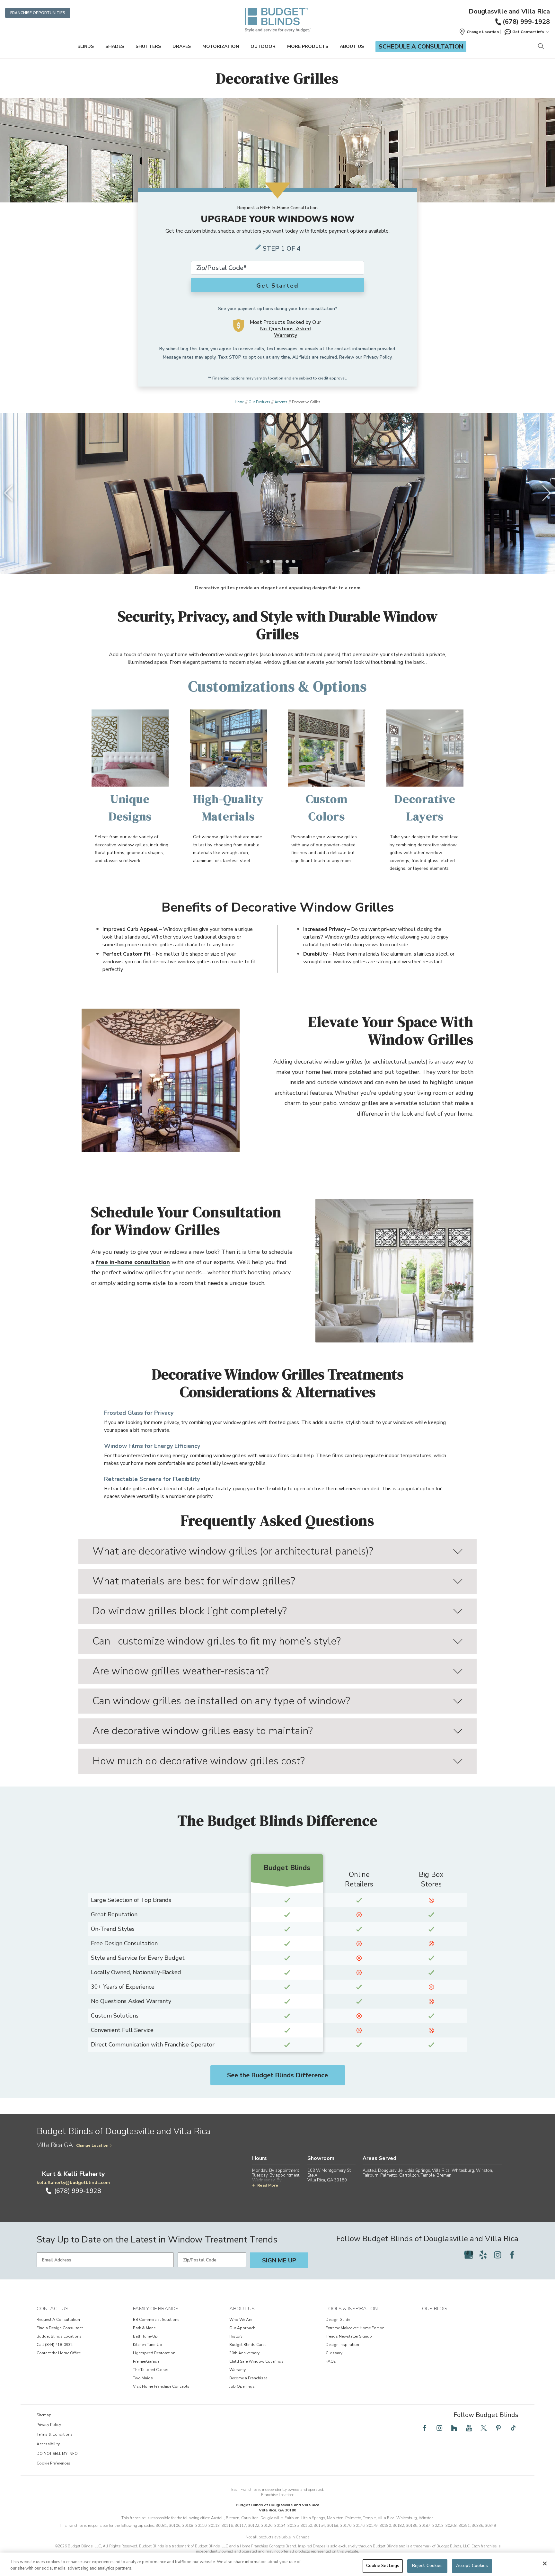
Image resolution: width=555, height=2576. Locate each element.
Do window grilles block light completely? (190, 1611)
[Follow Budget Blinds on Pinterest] (498, 2428)
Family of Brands (156, 2309)
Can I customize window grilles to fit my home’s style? (217, 1641)
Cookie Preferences (53, 2463)
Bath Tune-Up (145, 2336)
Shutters (148, 46)
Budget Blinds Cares (248, 2345)
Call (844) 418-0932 (55, 2345)
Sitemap (44, 2415)
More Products (308, 46)
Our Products (259, 402)
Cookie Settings (383, 2566)
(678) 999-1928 (526, 22)
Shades (115, 46)
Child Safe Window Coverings (256, 2361)
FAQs (331, 2361)
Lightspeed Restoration (154, 2353)
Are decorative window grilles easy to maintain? (203, 1731)
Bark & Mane (144, 2328)
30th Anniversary (244, 2353)
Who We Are (241, 2320)
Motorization (221, 46)
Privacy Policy (378, 357)
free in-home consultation (133, 1262)
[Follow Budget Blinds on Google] (469, 2255)
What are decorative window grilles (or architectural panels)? (233, 1551)
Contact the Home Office (59, 2353)
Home (239, 402)
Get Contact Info (528, 32)
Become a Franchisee (248, 2378)
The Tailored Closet (150, 2370)
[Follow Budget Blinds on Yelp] (483, 2255)
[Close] (545, 2563)
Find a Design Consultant (60, 2328)
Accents (281, 402)
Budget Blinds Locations (59, 2336)
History (236, 2336)
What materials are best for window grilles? (194, 1581)
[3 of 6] (274, 561)
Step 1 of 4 (282, 249)
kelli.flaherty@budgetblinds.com (73, 2183)
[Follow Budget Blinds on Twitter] (484, 2428)
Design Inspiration (342, 2345)
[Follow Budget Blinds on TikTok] (513, 2428)
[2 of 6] (268, 561)
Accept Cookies (472, 2566)
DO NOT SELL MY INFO (57, 2454)
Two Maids (143, 2378)
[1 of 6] (261, 561)
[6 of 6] (294, 561)
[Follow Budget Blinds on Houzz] (454, 2428)
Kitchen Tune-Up (148, 2345)
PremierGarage (146, 2361)
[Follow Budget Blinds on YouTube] (469, 2428)
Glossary (334, 2353)
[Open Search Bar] (541, 47)
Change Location (92, 2145)
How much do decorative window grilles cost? (199, 1761)
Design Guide (338, 2320)
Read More (268, 2185)
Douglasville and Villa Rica (509, 12)
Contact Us (53, 2309)
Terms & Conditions (55, 2434)
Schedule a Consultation (421, 47)
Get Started (277, 286)
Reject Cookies (427, 2566)
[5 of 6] (287, 561)
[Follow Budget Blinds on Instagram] (498, 2255)
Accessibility (48, 2444)
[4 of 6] (281, 561)
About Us (352, 46)
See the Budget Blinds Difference (277, 2075)
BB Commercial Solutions (156, 2320)
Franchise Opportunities (38, 13)
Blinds (86, 46)
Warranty (238, 2370)
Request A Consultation (58, 2320)
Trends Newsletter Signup (349, 2336)
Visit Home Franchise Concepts (161, 2386)
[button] (479, 32)
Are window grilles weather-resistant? (181, 1671)
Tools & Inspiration (352, 2309)
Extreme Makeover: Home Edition (355, 2328)
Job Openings (242, 2386)
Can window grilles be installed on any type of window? (221, 1701)
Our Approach (242, 2328)
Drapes (182, 46)
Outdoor (263, 46)
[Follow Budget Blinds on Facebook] (512, 2255)
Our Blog (434, 2309)
